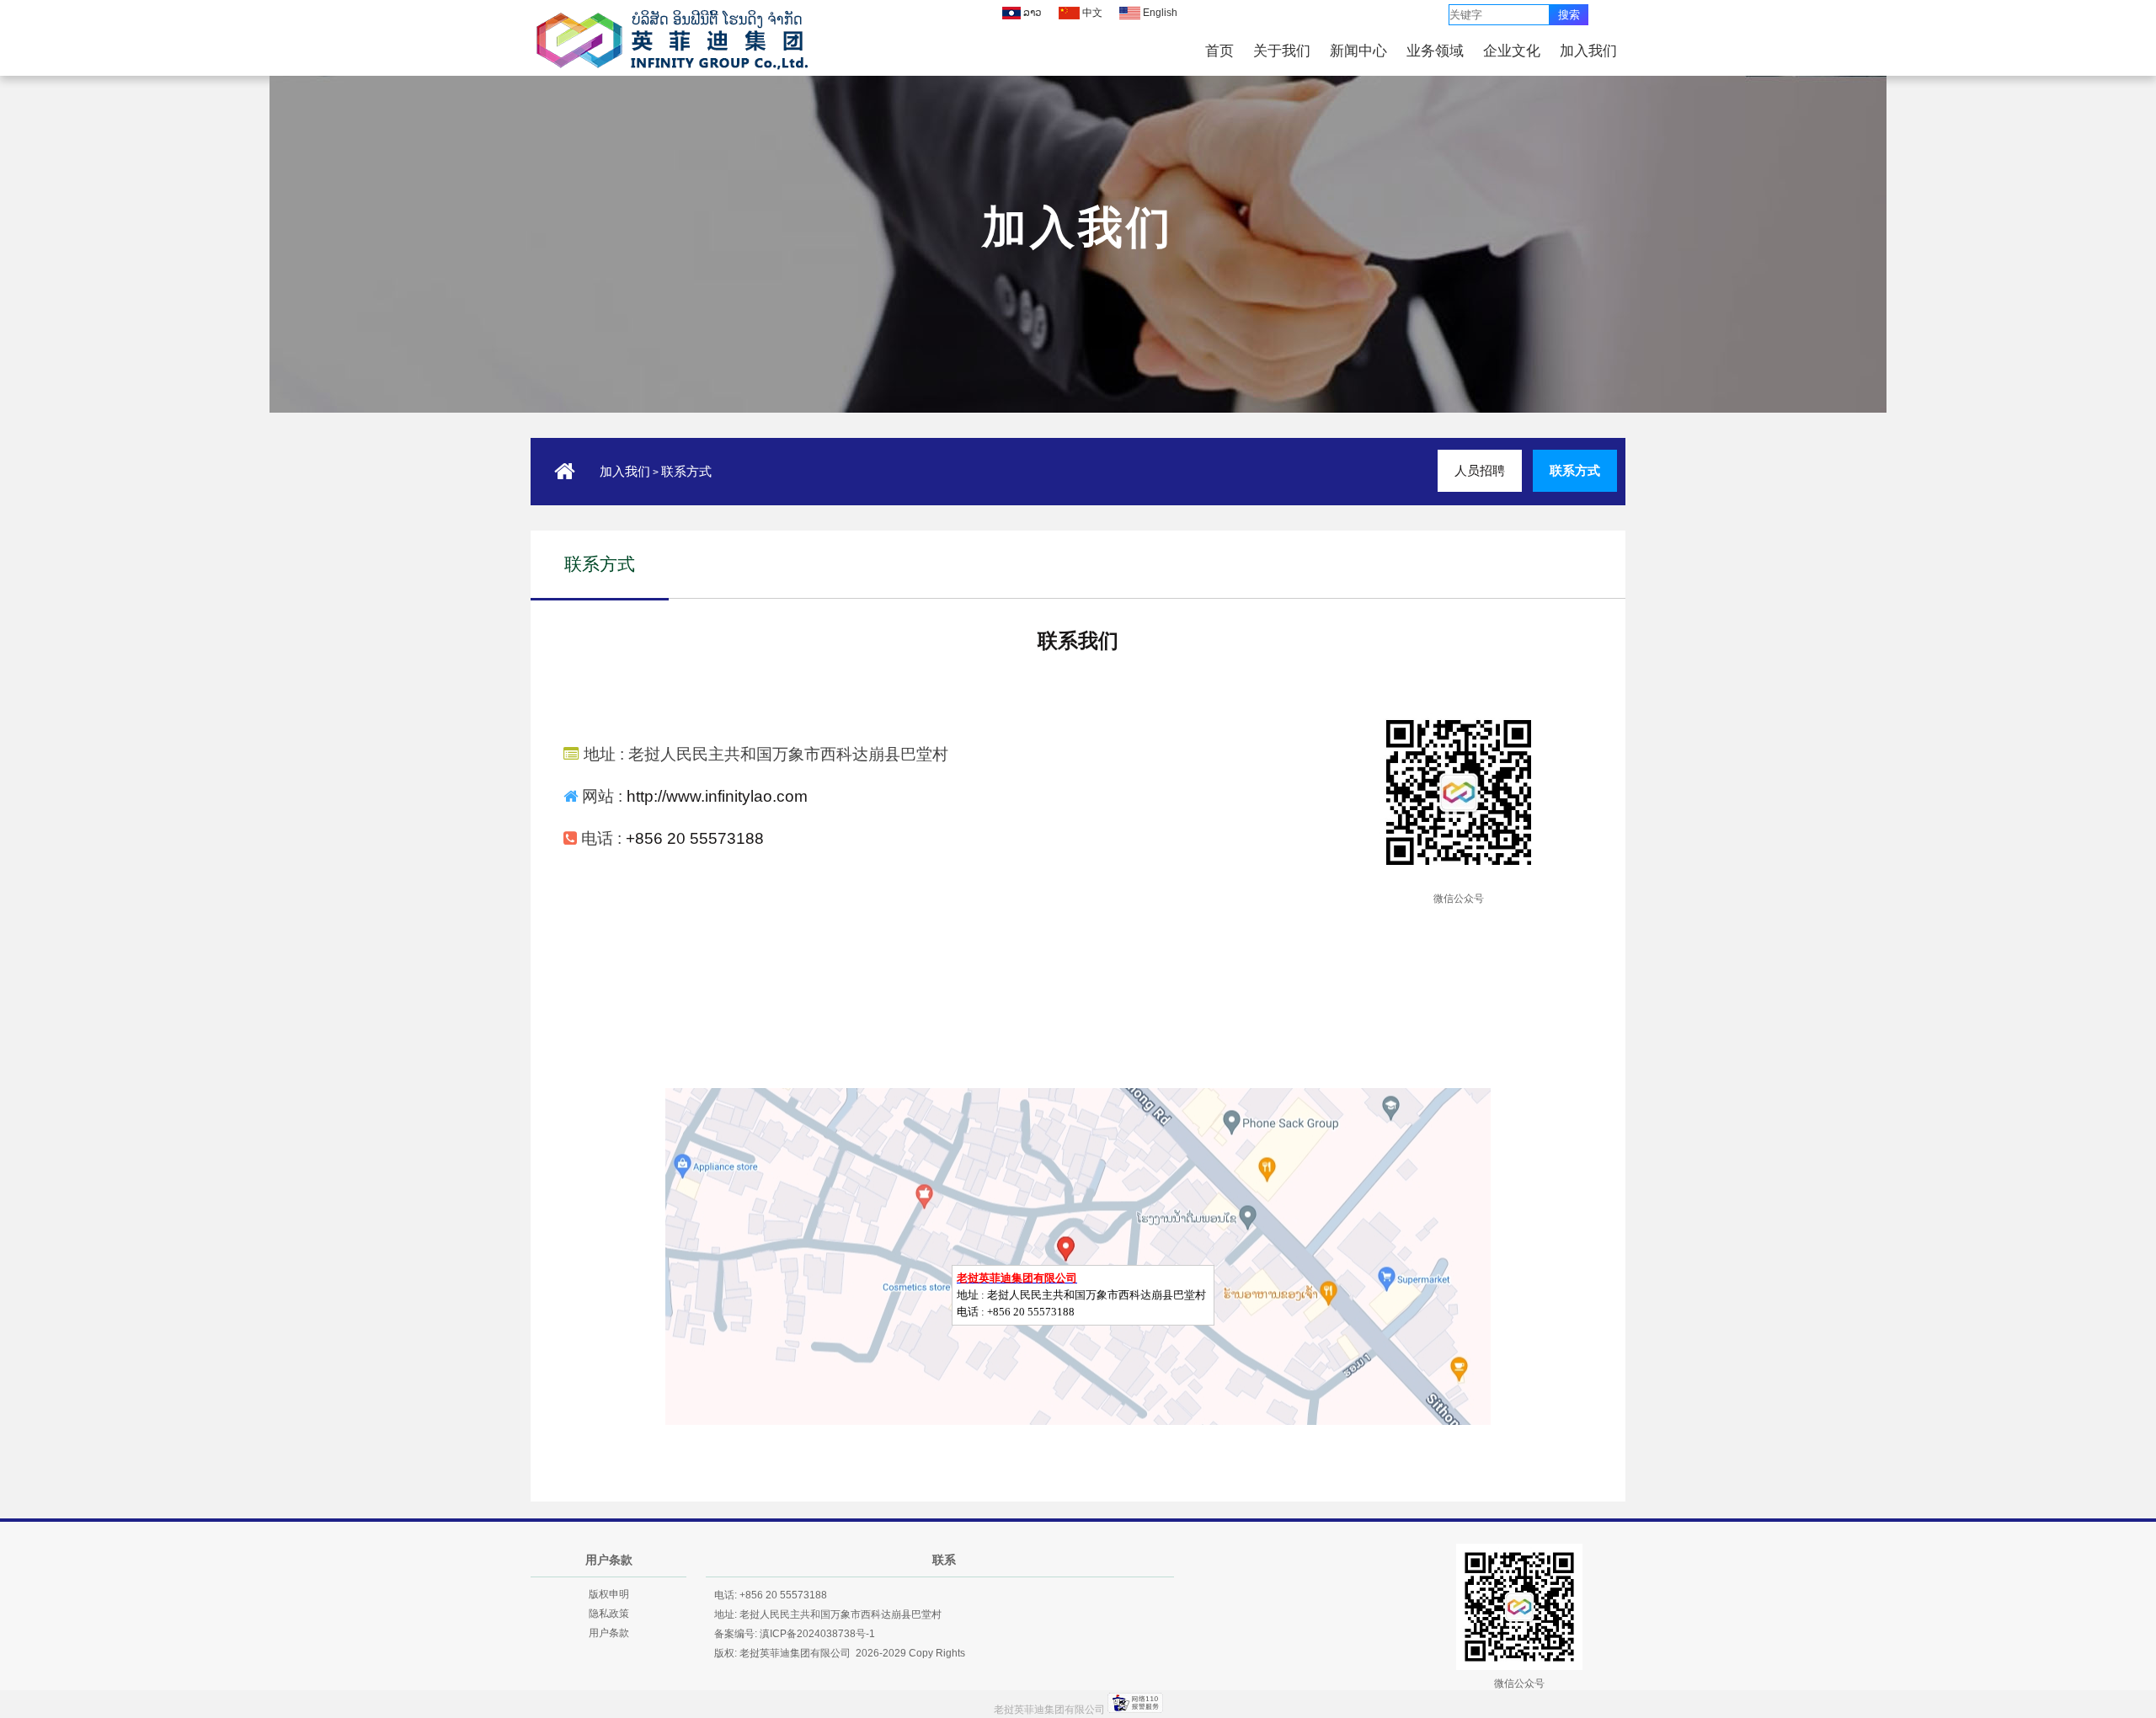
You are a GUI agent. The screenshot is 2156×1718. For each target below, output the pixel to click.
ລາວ (1031, 13)
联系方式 (686, 472)
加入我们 (1588, 51)
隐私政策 (609, 1614)
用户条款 (609, 1633)
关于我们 (1282, 51)
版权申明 (609, 1594)
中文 (1091, 13)
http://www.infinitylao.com (717, 796)
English (1159, 13)
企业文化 (1512, 51)
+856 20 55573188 (695, 838)
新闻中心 (1358, 51)
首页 (1219, 51)
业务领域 (1435, 51)
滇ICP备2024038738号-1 (817, 1634)
